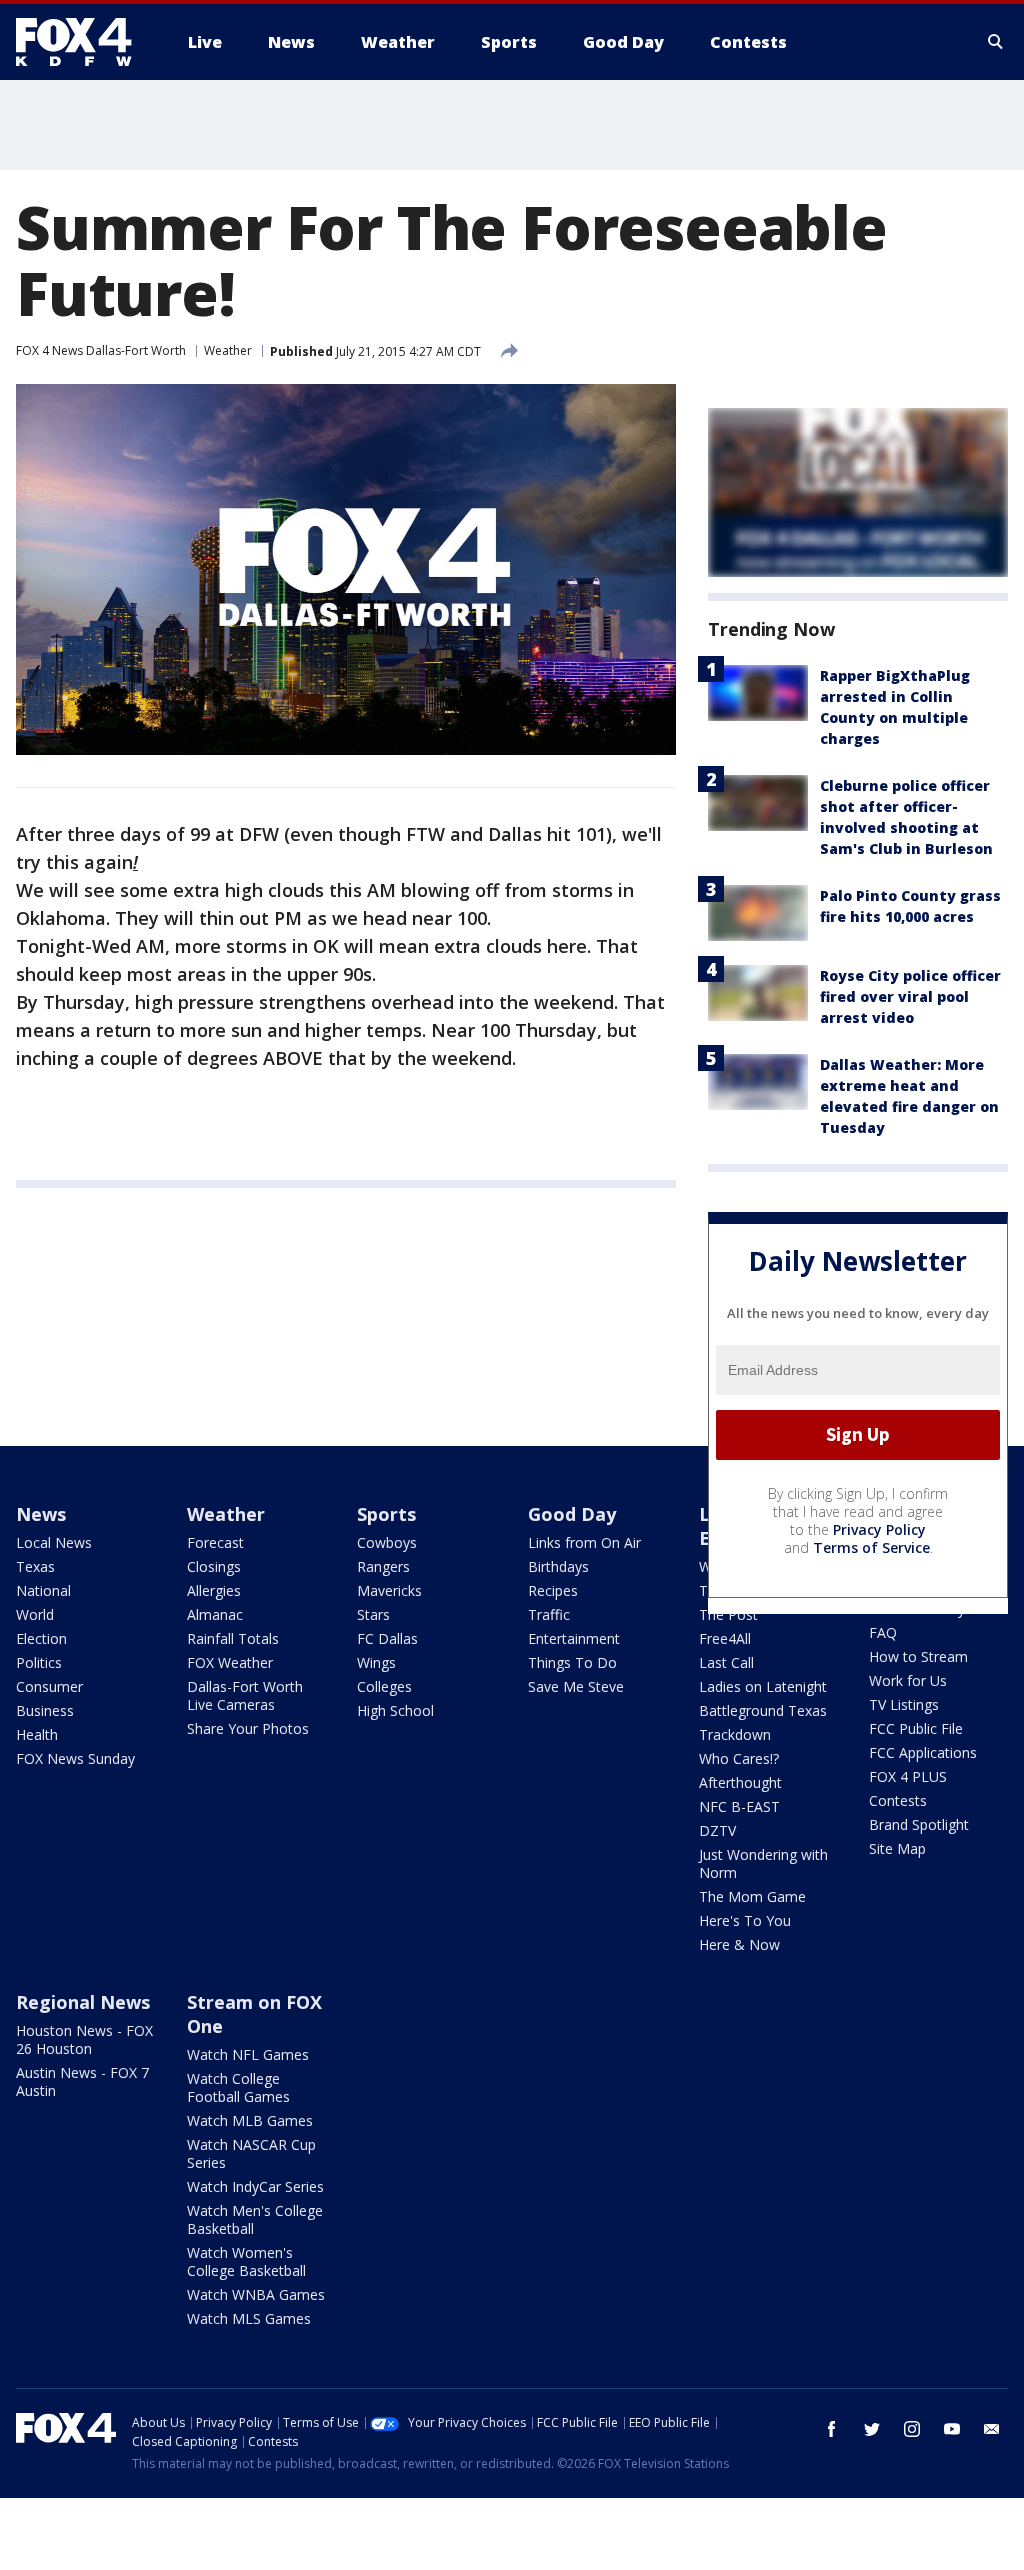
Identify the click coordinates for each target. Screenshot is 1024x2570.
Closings (214, 1566)
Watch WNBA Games (256, 2294)
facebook (832, 2429)
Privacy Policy (879, 1529)
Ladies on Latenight (763, 1686)
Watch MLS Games (249, 2318)
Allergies (214, 1590)
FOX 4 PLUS (908, 1776)
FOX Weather (230, 1662)
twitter (872, 2429)
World (35, 1614)
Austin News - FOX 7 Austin (82, 2081)
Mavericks (389, 1590)
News (41, 1514)
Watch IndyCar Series (255, 2186)
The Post (728, 1614)
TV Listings (904, 1704)
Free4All (725, 1638)
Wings (376, 1662)
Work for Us (908, 1680)
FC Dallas (387, 1638)
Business (45, 1710)
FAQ (883, 1632)
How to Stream (918, 1656)
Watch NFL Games (248, 2054)
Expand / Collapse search (996, 42)
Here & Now (739, 1944)
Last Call (726, 1662)
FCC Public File (916, 1728)
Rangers (383, 1566)
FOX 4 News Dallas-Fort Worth (101, 350)
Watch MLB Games (250, 2120)
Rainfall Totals (233, 1638)
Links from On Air (584, 1542)
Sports (386, 1514)
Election (41, 1638)
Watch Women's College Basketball (246, 2261)
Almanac (215, 1614)
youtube (952, 2429)
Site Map (897, 1848)
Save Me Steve (576, 1686)
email (992, 2429)
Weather (228, 350)
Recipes (553, 1590)
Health (37, 1734)
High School (395, 1710)
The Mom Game (752, 1896)
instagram (912, 2429)
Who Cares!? (739, 1758)
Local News (54, 1542)
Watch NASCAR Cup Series (251, 2153)
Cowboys (387, 1542)
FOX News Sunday (75, 1758)
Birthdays (558, 1566)
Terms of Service (871, 1547)
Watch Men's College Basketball (255, 2219)
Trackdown (735, 1734)
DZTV (717, 1830)
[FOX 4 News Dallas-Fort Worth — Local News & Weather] (82, 42)
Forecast (215, 1542)
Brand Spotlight (919, 1824)
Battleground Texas (763, 1710)
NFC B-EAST (739, 1806)
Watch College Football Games (238, 2087)
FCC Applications (923, 1752)
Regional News (83, 2002)
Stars (373, 1614)
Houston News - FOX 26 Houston (84, 2039)
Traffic (549, 1614)
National (43, 1590)
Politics (39, 1662)
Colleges (384, 1686)
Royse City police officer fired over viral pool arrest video (910, 996)
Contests (898, 1800)
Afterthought (740, 1782)
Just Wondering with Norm (763, 1863)
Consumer (49, 1686)
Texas (35, 1566)
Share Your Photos (248, 1728)
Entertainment (574, 1638)
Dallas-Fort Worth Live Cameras (245, 1695)
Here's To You (745, 1920)
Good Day (572, 1514)
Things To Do (572, 1662)
